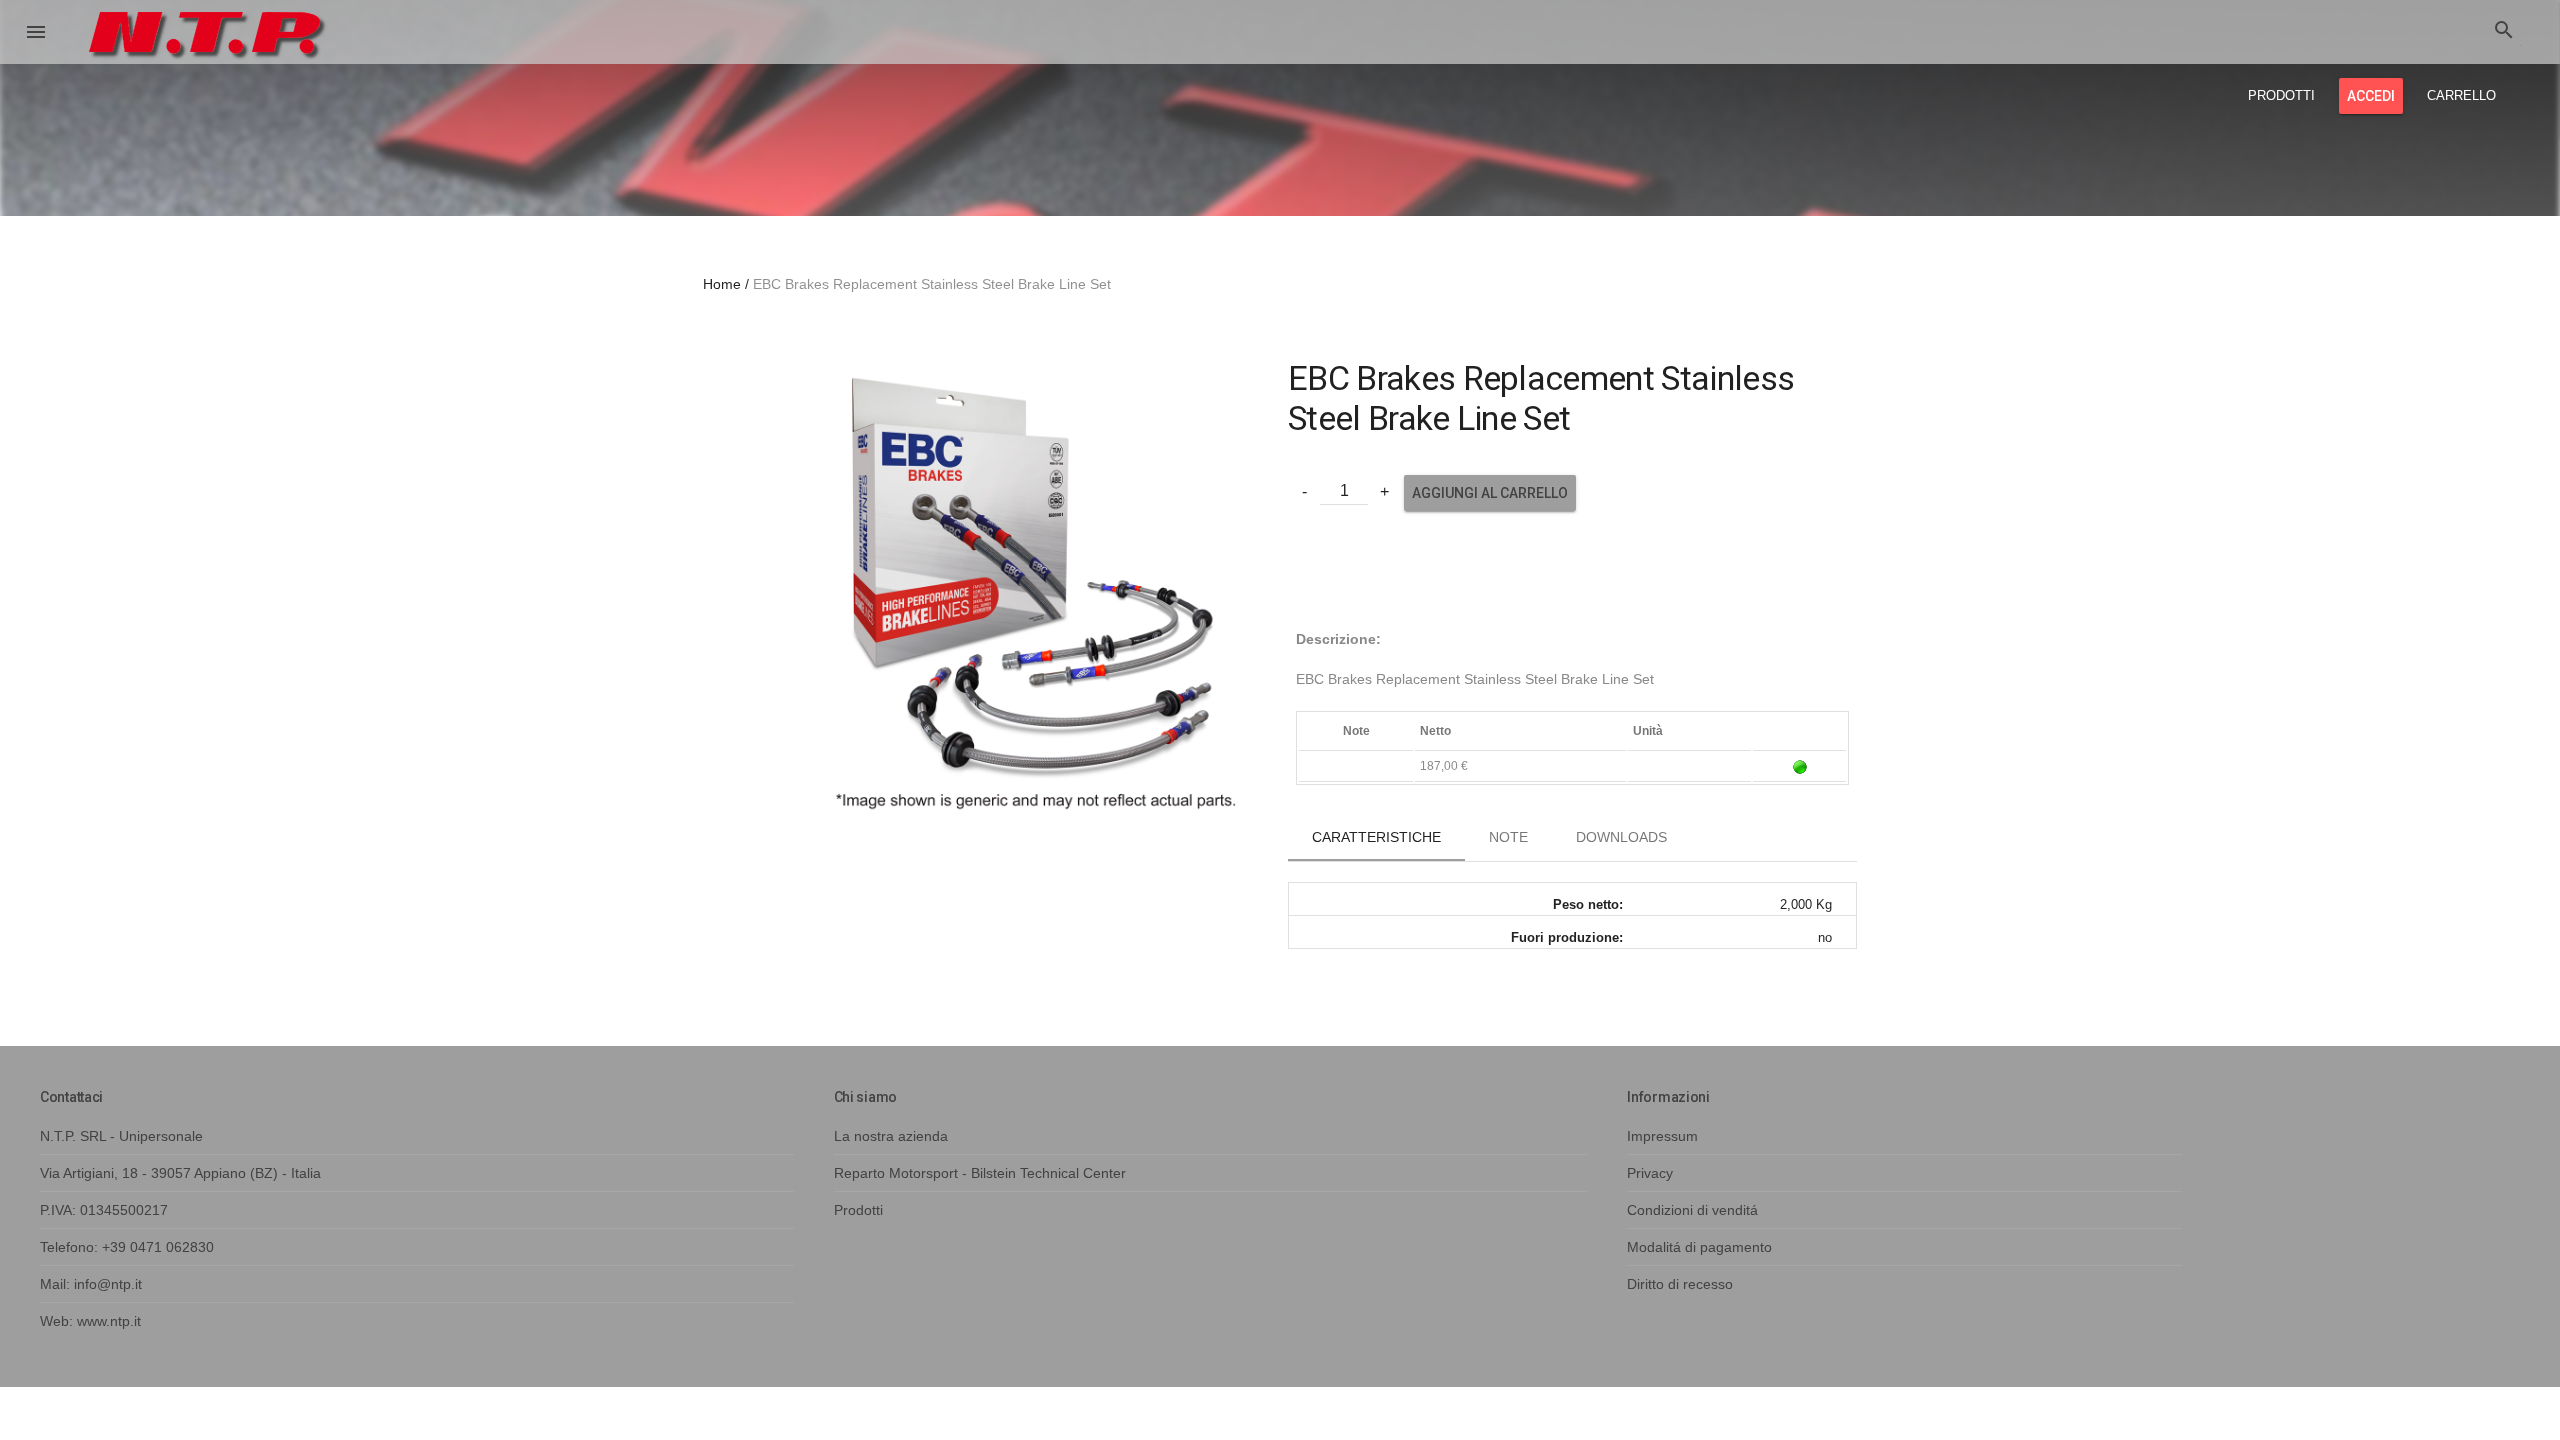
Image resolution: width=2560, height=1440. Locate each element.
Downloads (1621, 837)
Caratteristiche (1376, 837)
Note (1508, 837)
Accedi (2371, 96)
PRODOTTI (2281, 95)
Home (722, 284)
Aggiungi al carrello (1490, 493)
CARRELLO (2461, 95)
